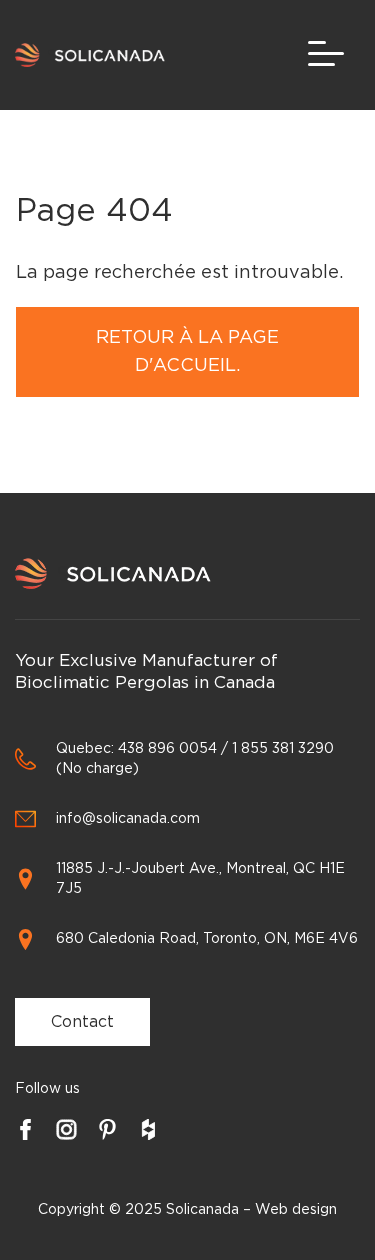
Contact (82, 1022)
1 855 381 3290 (283, 749)
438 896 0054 (167, 749)
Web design (296, 1210)
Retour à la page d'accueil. (187, 352)
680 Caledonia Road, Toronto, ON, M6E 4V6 (207, 939)
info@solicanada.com (128, 819)
